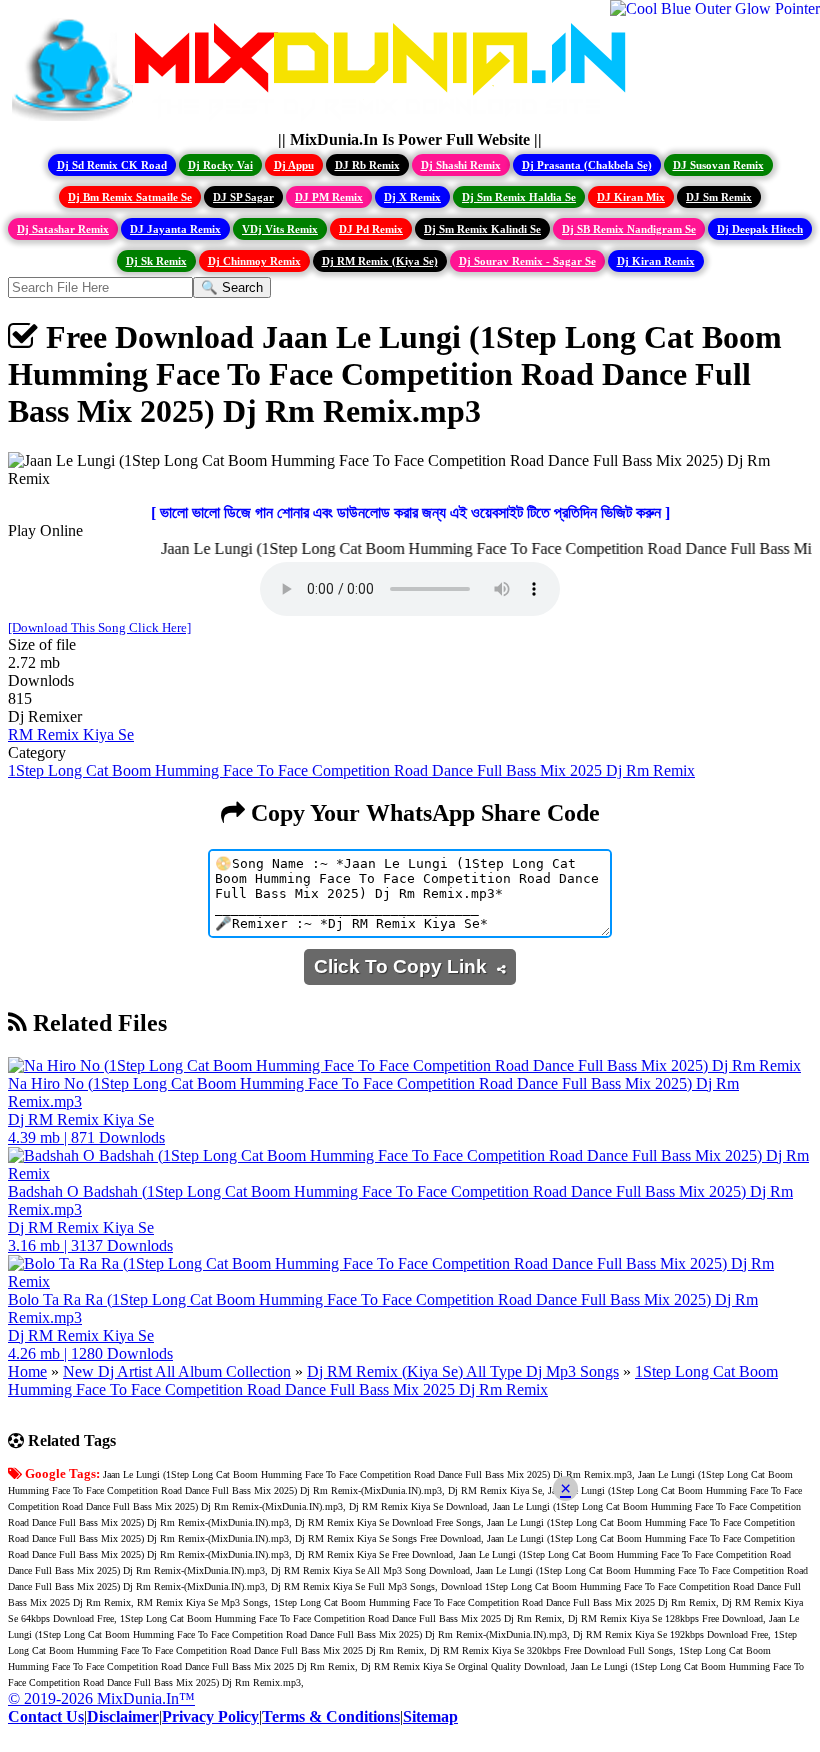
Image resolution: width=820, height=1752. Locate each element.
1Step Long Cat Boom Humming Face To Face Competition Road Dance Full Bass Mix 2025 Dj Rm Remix (351, 770)
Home (27, 1371)
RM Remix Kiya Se (71, 734)
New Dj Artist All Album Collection (177, 1371)
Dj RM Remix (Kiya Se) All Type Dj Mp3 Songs (463, 1371)
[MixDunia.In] (324, 121)
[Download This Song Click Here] (99, 627)
